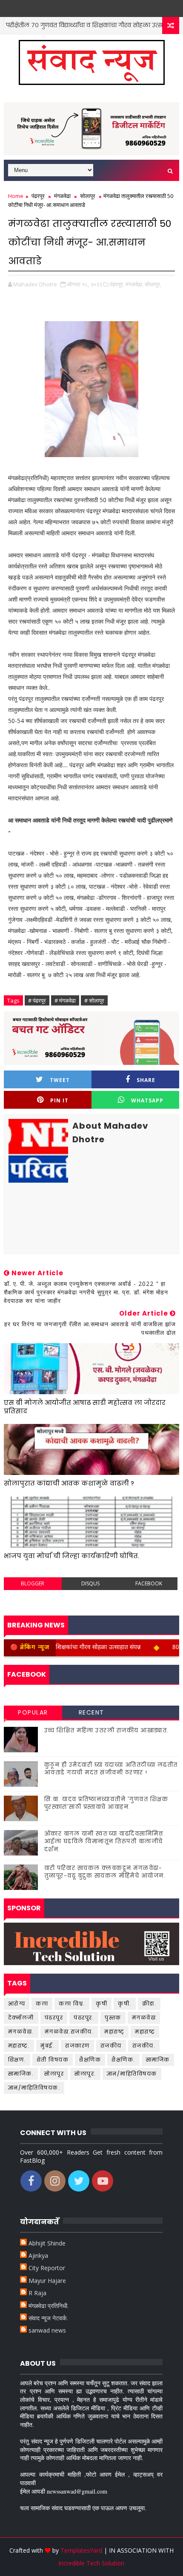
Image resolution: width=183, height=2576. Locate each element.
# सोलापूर (94, 1000)
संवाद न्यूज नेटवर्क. (48, 2318)
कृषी (102, 2004)
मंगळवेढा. (21, 2032)
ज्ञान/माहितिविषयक (132, 2074)
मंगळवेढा (62, 196)
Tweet (60, 1080)
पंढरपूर (38, 196)
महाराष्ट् (114, 2032)
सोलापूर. (85, 2074)
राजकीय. (144, 2046)
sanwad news (47, 2330)
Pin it (59, 1100)
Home (16, 196)
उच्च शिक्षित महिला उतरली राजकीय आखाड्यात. (107, 1730)
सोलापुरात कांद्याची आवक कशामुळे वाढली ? (69, 1483)
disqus (90, 1583)
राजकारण (77, 2046)
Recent (91, 1712)
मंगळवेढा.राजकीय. (69, 2032)
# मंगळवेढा (65, 1000)
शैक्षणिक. (123, 2060)
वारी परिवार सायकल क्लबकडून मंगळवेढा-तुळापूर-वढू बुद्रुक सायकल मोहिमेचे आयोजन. (105, 1872)
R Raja (37, 2293)
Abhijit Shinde (47, 2243)
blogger (33, 1583)
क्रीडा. (149, 2004)
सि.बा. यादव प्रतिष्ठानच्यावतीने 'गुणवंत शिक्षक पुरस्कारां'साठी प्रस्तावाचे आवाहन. (106, 1803)
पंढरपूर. (84, 2018)
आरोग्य (17, 2004)
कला (42, 2004)
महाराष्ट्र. (19, 2046)
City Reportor (47, 2268)
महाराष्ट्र (145, 2032)
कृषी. (125, 2004)
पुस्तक (113, 2018)
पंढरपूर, (117, 284)
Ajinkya (38, 2255)
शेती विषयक (53, 2060)
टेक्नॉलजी (21, 2018)
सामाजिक (158, 2060)
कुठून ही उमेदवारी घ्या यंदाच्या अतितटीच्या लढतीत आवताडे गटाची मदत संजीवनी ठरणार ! (111, 1769)
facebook (149, 1583)
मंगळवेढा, (134, 284)
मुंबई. (47, 2046)
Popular (33, 1712)
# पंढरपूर (37, 1000)
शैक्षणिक (90, 2060)
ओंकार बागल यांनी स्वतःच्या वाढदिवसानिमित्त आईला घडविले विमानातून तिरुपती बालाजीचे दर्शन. (104, 1841)
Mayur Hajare (47, 2281)
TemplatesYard (81, 2550)
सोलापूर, (153, 284)
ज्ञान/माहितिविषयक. (34, 2088)
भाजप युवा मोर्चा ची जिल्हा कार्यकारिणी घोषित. (71, 1556)
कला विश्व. (72, 2004)
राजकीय (111, 2046)
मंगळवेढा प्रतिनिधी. (49, 2306)
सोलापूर (88, 196)
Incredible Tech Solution (91, 2563)
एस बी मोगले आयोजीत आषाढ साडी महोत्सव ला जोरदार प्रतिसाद (85, 1407)
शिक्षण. (17, 2060)
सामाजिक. (21, 2074)
